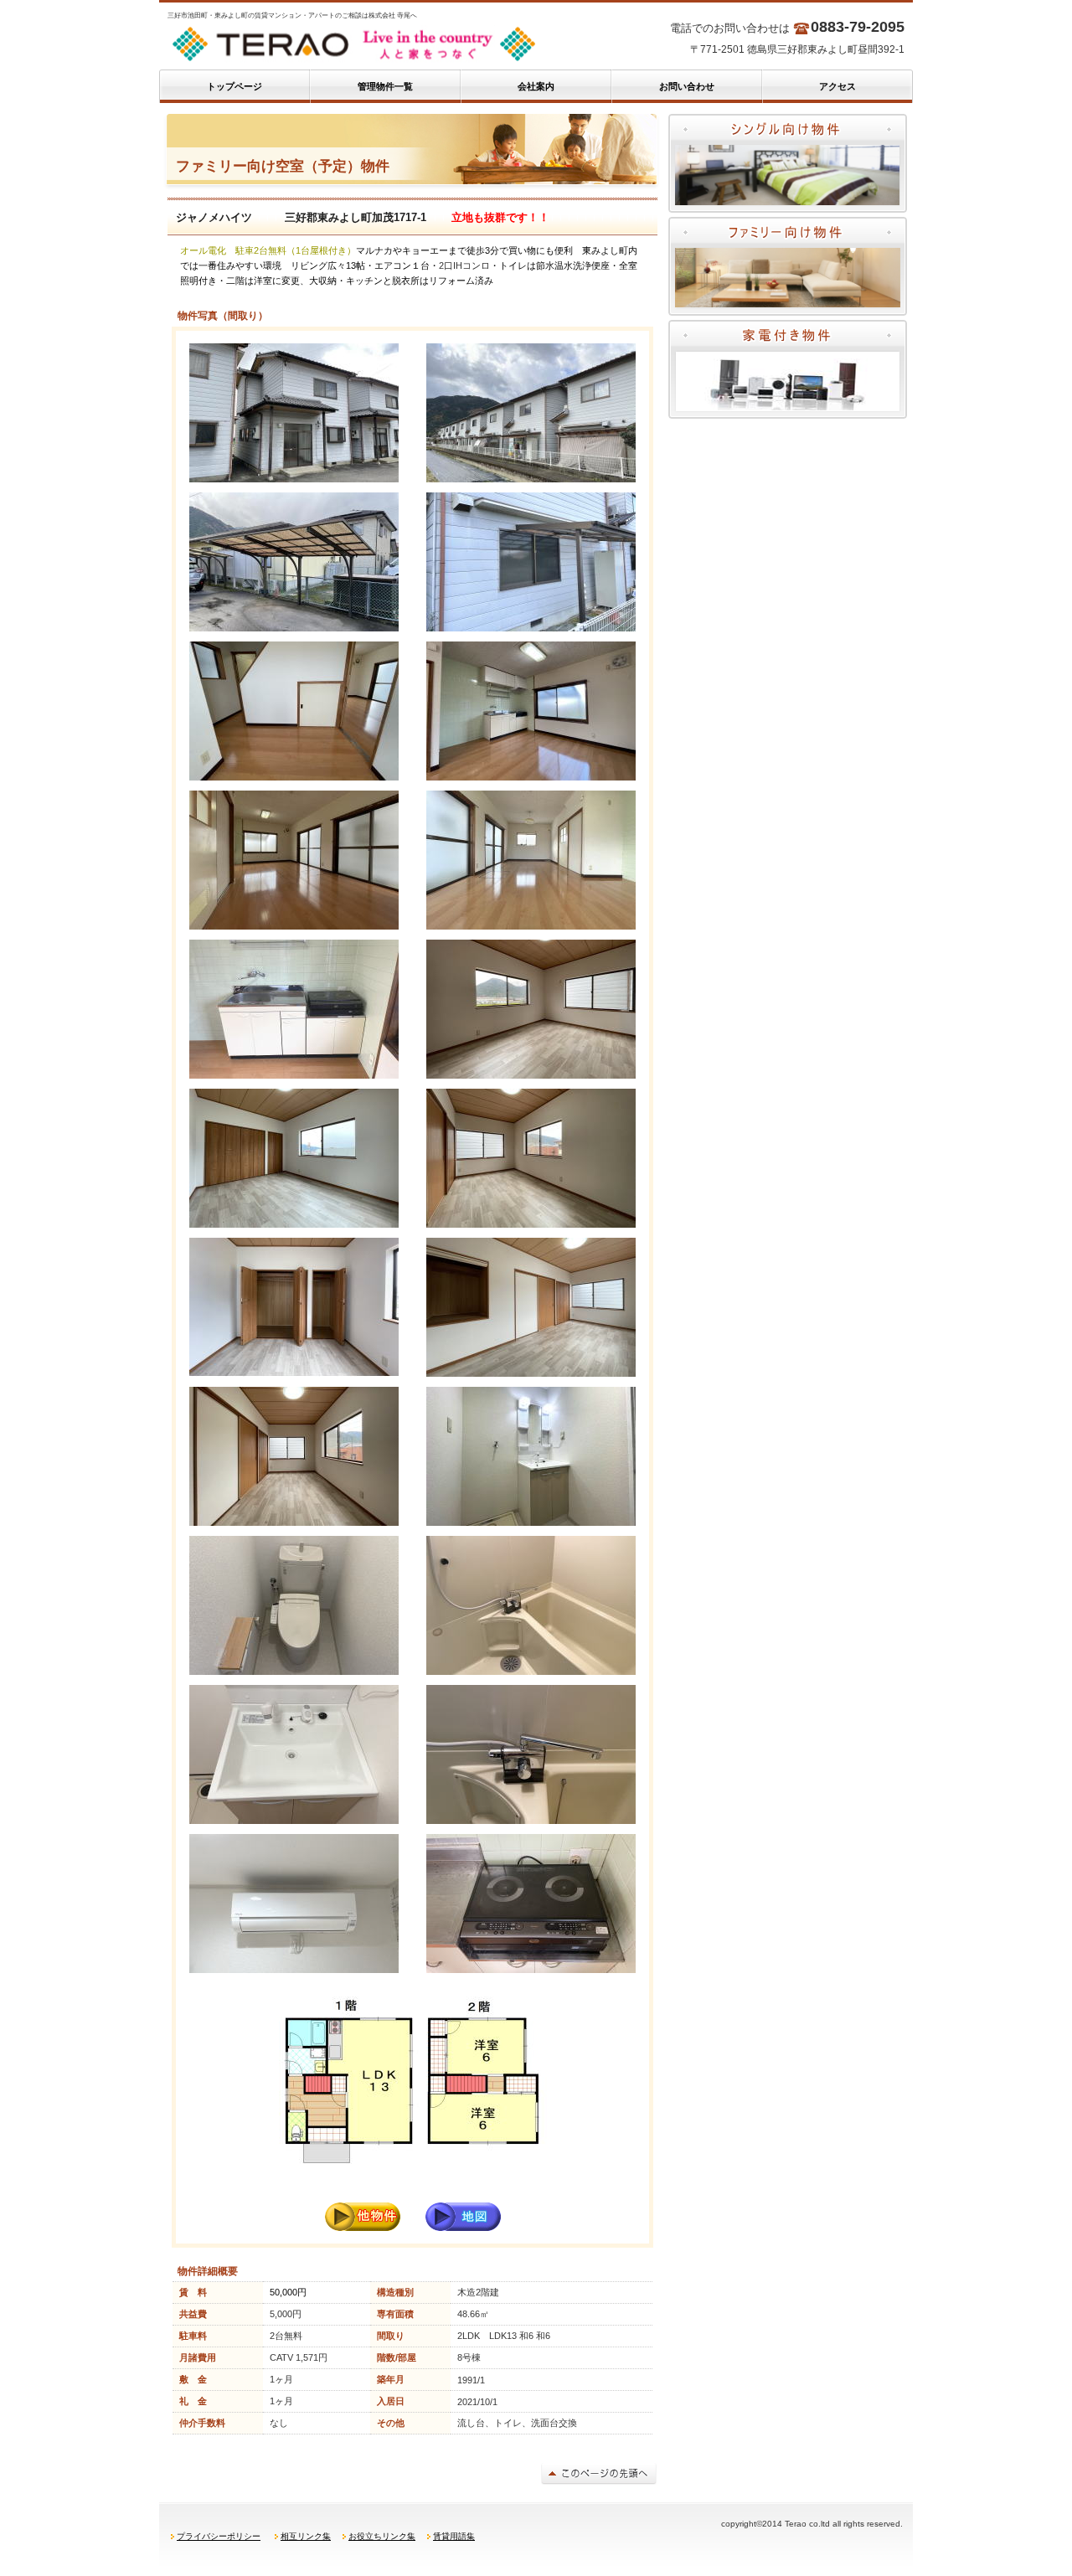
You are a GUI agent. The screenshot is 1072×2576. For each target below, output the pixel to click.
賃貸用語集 (454, 2536)
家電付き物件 (788, 369)
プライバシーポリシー (219, 2536)
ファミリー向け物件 (788, 266)
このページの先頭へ (599, 2473)
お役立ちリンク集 (382, 2536)
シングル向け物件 (788, 163)
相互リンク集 (306, 2536)
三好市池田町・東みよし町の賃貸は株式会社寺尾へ (377, 44)
